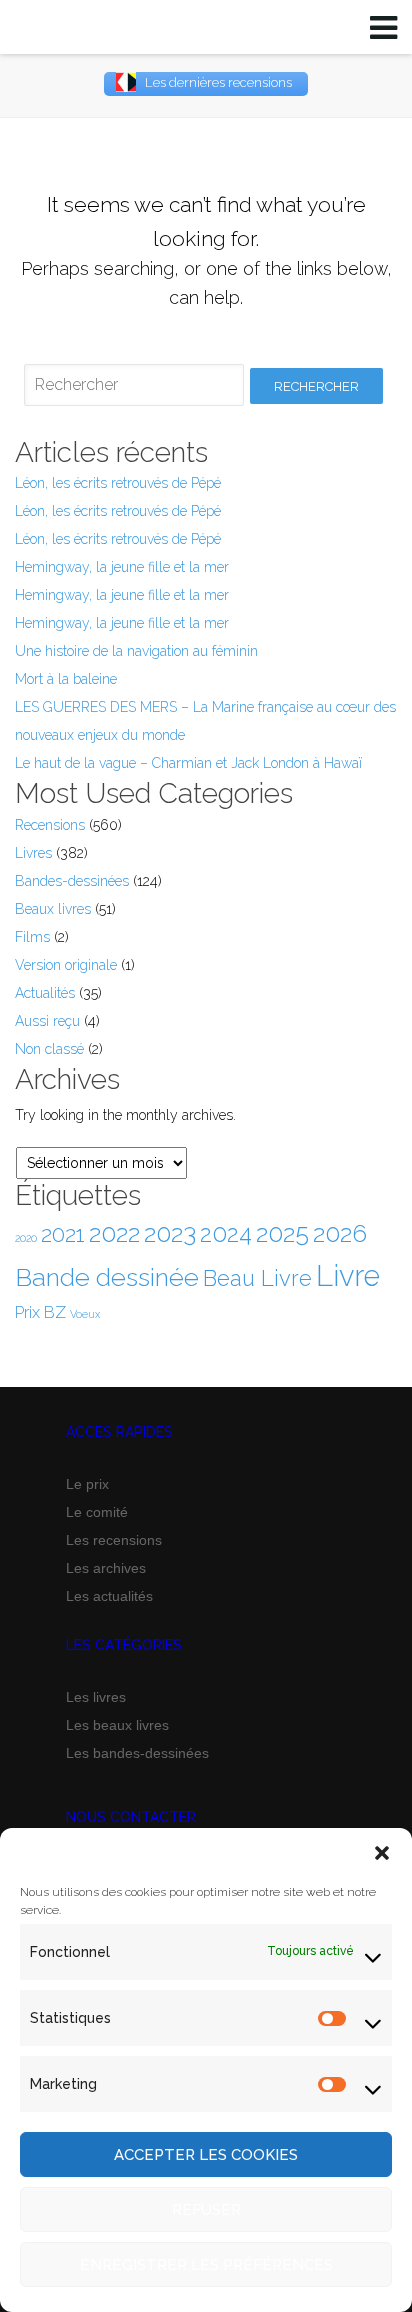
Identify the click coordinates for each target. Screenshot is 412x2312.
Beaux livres (53, 909)
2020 (26, 1238)
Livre (348, 1275)
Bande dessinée (107, 1277)
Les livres (96, 1697)
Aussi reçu (47, 1021)
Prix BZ (40, 1312)
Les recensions (114, 1540)
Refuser (206, 2210)
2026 (340, 1233)
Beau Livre (257, 1278)
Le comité (97, 1512)
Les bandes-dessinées (137, 1753)
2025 (282, 1233)
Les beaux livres (117, 1725)
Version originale (66, 965)
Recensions (50, 825)
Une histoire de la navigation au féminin (136, 651)
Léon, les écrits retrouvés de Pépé (118, 483)
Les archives (106, 1568)
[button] (382, 1853)
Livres (33, 853)
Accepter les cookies (206, 2155)
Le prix (87, 1484)
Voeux (85, 1314)
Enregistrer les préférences (206, 2265)
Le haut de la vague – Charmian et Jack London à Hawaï (188, 763)
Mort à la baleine (66, 679)
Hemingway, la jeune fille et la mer (122, 567)
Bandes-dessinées (72, 881)
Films (32, 937)
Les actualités (109, 1596)
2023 (170, 1233)
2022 (114, 1233)
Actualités (45, 993)
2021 (63, 1234)
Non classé (49, 1049)
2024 (226, 1234)
